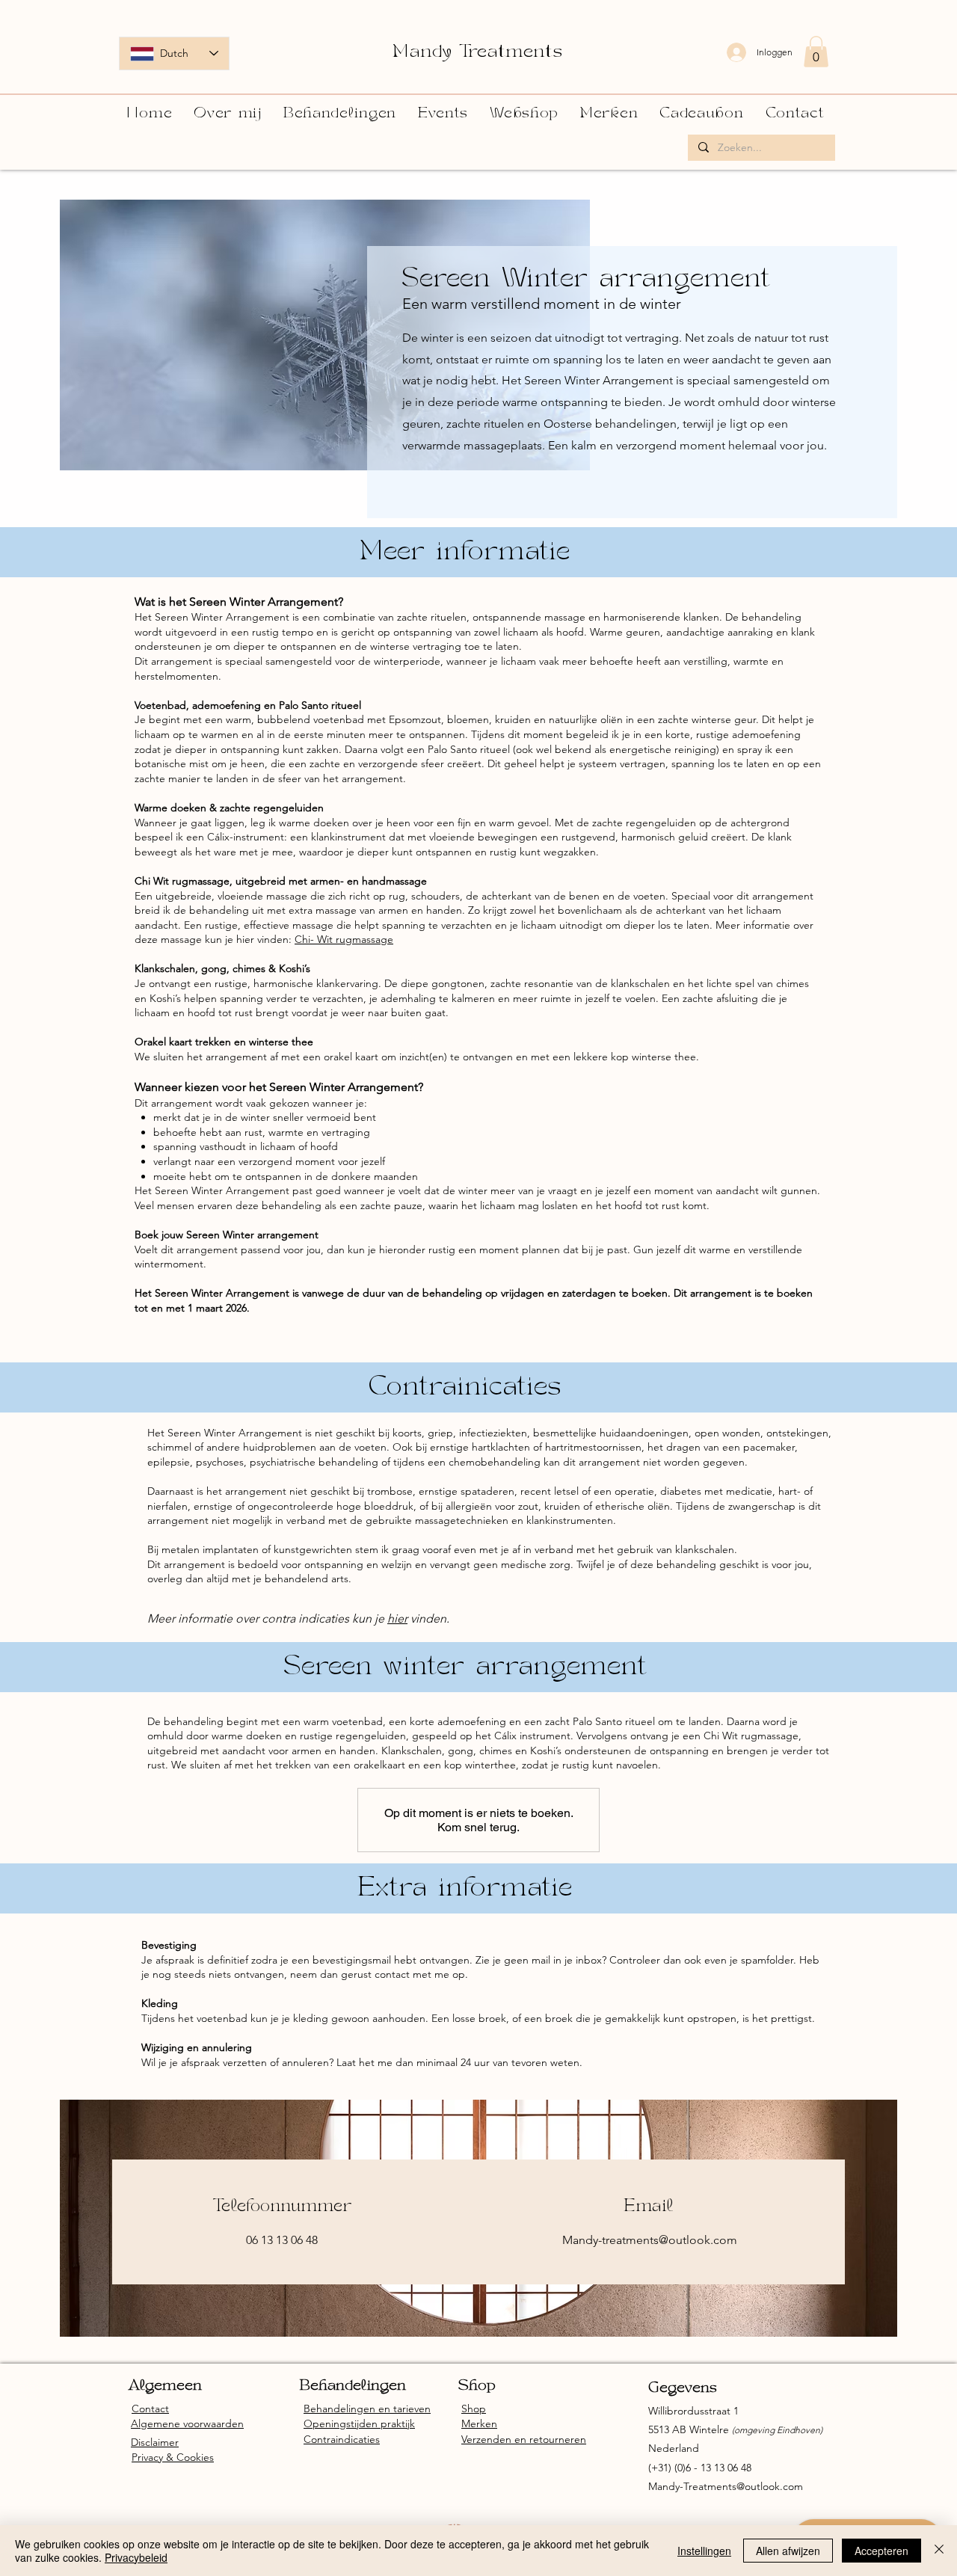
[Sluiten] (939, 2551)
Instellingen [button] (704, 2551)
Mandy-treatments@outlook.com (650, 2240)
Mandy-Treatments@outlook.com (726, 2486)
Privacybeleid (136, 2557)
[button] (816, 52)
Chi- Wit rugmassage (344, 939)
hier (397, 1619)
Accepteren (881, 2551)
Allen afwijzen (788, 2551)
